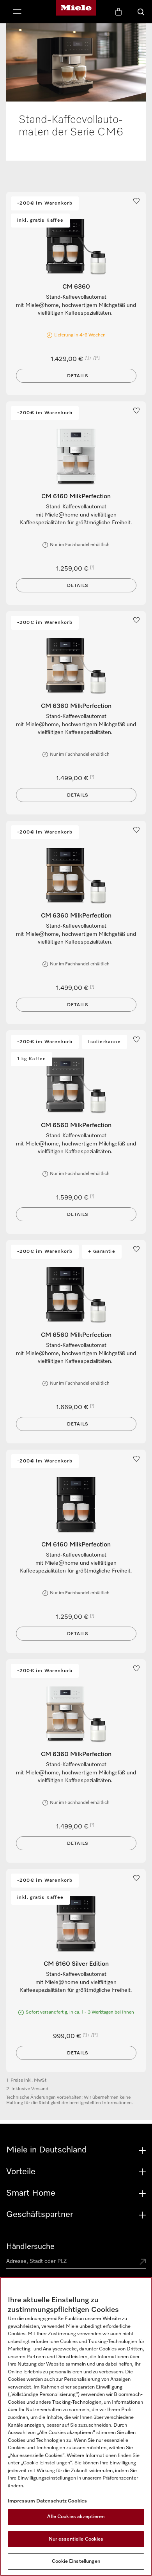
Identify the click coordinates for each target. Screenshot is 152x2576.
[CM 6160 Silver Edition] (76, 1924)
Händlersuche (30, 2247)
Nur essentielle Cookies (76, 2539)
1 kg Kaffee (32, 1059)
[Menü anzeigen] (17, 12)
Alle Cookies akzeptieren (76, 2517)
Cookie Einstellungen (76, 2561)
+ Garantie (102, 1252)
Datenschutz (51, 2501)
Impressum (21, 2501)
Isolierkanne (104, 1042)
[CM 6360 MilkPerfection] (76, 666)
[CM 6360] (76, 247)
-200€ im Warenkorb (45, 203)
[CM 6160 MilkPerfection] (76, 457)
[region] (76, 2426)
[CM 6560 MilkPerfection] (76, 1086)
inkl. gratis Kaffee (41, 221)
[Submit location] (143, 2263)
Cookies (77, 2501)
